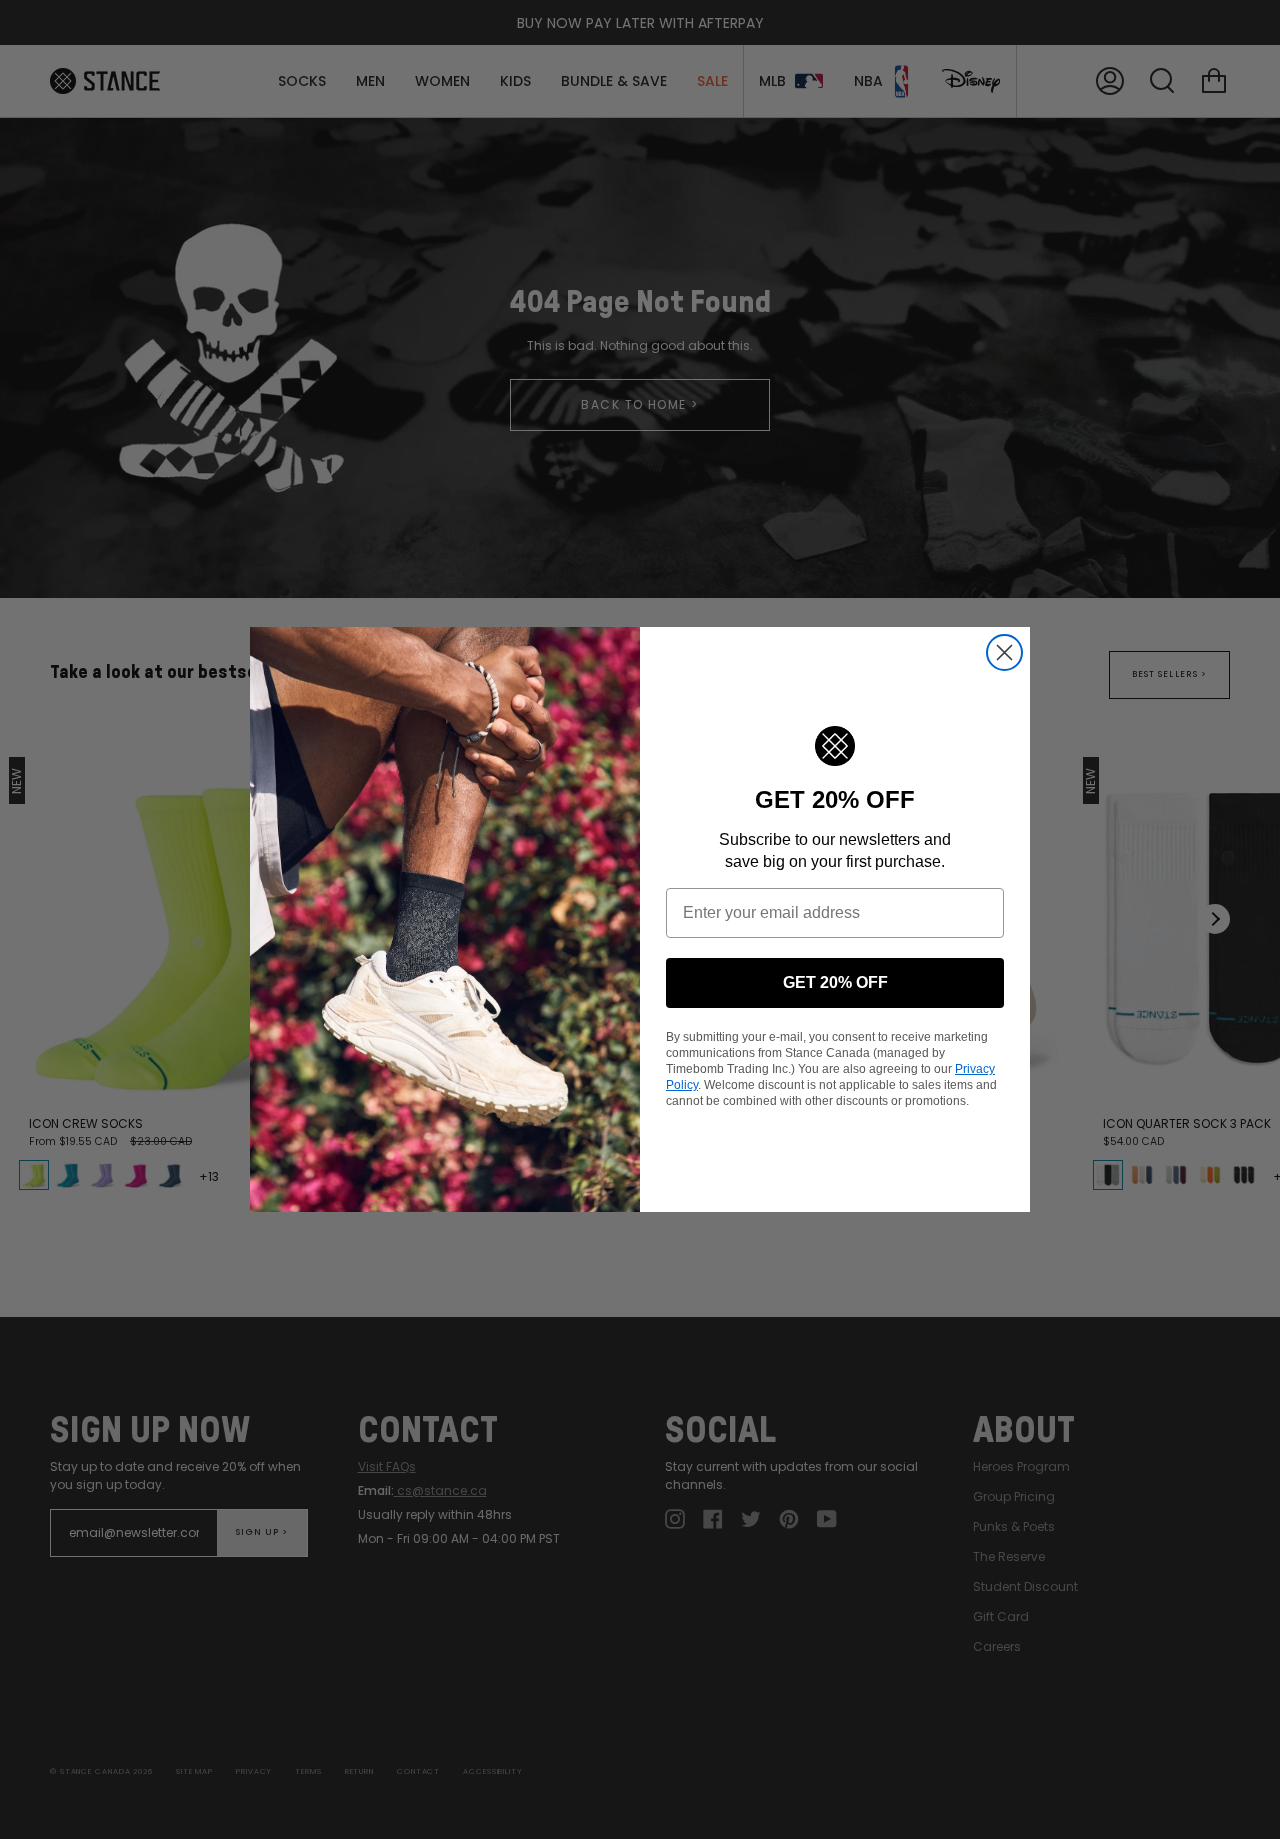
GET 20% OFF (835, 982)
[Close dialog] (1004, 652)
